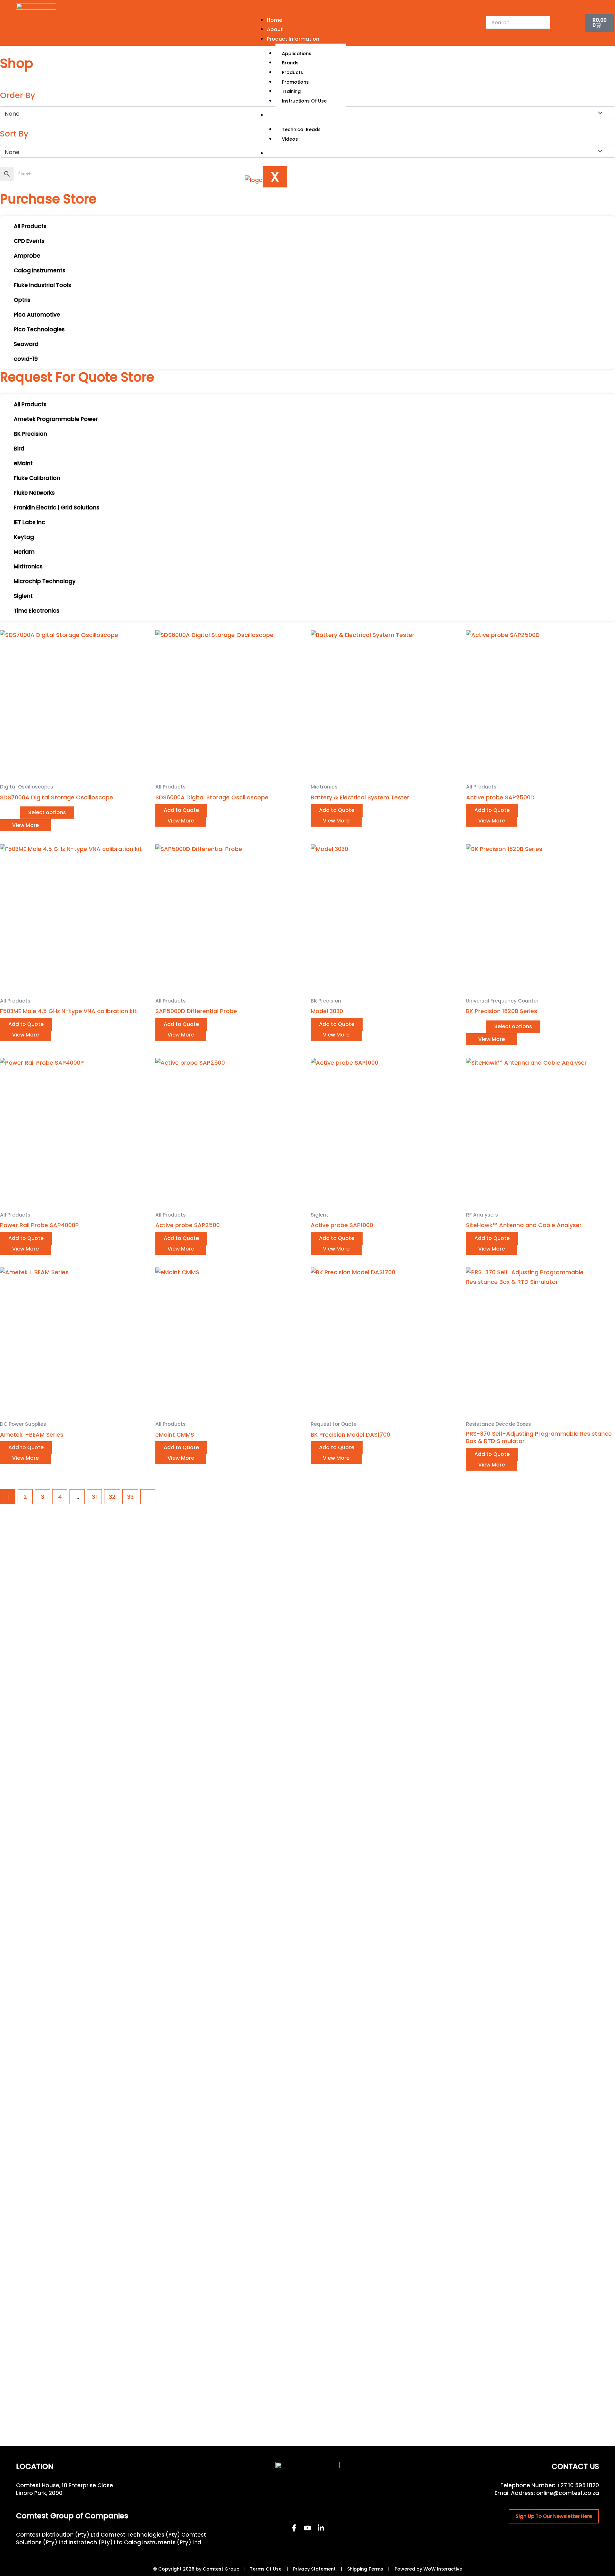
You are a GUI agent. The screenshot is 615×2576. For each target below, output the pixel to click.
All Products (30, 226)
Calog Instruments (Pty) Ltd (163, 2542)
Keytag (24, 537)
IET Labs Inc (29, 522)
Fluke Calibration (37, 478)
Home (275, 20)
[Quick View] (16, 812)
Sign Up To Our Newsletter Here (554, 2516)
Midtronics (28, 566)
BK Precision (30, 434)
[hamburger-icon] (350, 19)
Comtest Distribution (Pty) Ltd (58, 2535)
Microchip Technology (45, 581)
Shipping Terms (365, 2569)
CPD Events (29, 241)
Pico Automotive (37, 315)
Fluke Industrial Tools (42, 285)
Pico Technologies (39, 329)
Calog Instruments (40, 270)
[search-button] (496, 36)
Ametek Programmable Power (56, 419)
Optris (22, 300)
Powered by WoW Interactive (428, 2569)
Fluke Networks (34, 493)
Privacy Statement (314, 2569)
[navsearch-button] (490, 9)
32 (112, 1497)
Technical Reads (301, 129)
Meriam (24, 552)
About (275, 29)
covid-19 (26, 359)
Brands (290, 63)
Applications (297, 54)
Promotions (295, 82)
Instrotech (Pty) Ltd (96, 2542)
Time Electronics (37, 611)
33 (130, 1497)
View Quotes (566, 25)
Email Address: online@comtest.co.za (547, 2493)
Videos (290, 139)
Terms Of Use (266, 2569)
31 (94, 1497)
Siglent (23, 596)
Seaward (26, 344)
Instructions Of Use (304, 101)
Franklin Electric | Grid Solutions (57, 508)
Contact (278, 153)
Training (291, 91)
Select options (47, 812)
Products (292, 72)
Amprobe (27, 256)
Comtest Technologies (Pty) (140, 2535)
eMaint (23, 463)
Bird (19, 449)
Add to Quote (181, 810)
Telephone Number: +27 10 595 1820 (550, 2485)
